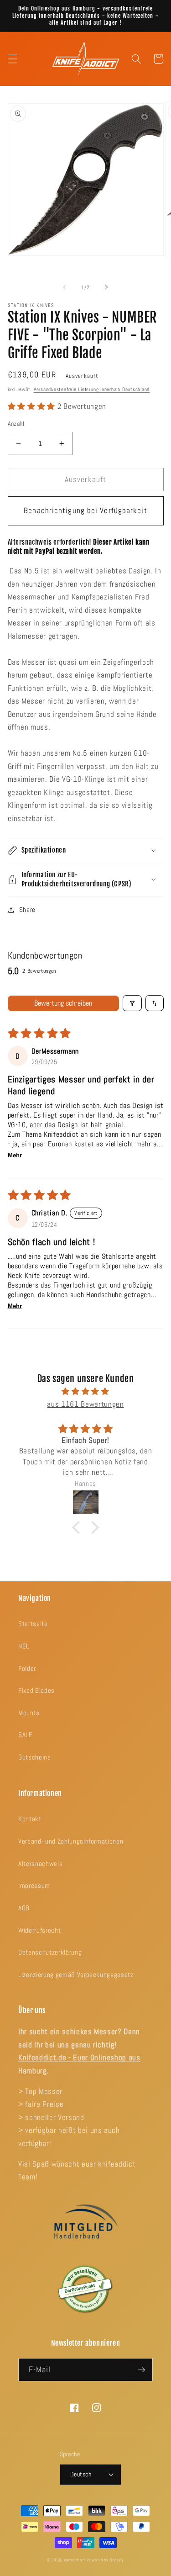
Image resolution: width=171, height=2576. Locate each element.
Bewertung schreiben (63, 1003)
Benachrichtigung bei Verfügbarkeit (85, 511)
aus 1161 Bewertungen (85, 1404)
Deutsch (81, 2474)
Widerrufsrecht (39, 1930)
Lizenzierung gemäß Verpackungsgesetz (76, 1975)
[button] (12, 59)
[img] (86, 1392)
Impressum (34, 1886)
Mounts (29, 1713)
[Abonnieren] (141, 2370)
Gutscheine (35, 1757)
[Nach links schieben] (64, 287)
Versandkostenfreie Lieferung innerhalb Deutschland (92, 389)
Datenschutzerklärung (50, 1952)
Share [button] (27, 910)
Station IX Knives (31, 305)
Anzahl (16, 424)
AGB (24, 1908)
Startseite (33, 1624)
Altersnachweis (40, 1864)
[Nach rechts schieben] (107, 287)
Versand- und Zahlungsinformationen (71, 1841)
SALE (26, 1735)
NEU (24, 1646)
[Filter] (132, 1003)
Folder (27, 1669)
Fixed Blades (36, 1691)
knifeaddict (74, 2560)
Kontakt (30, 1819)
